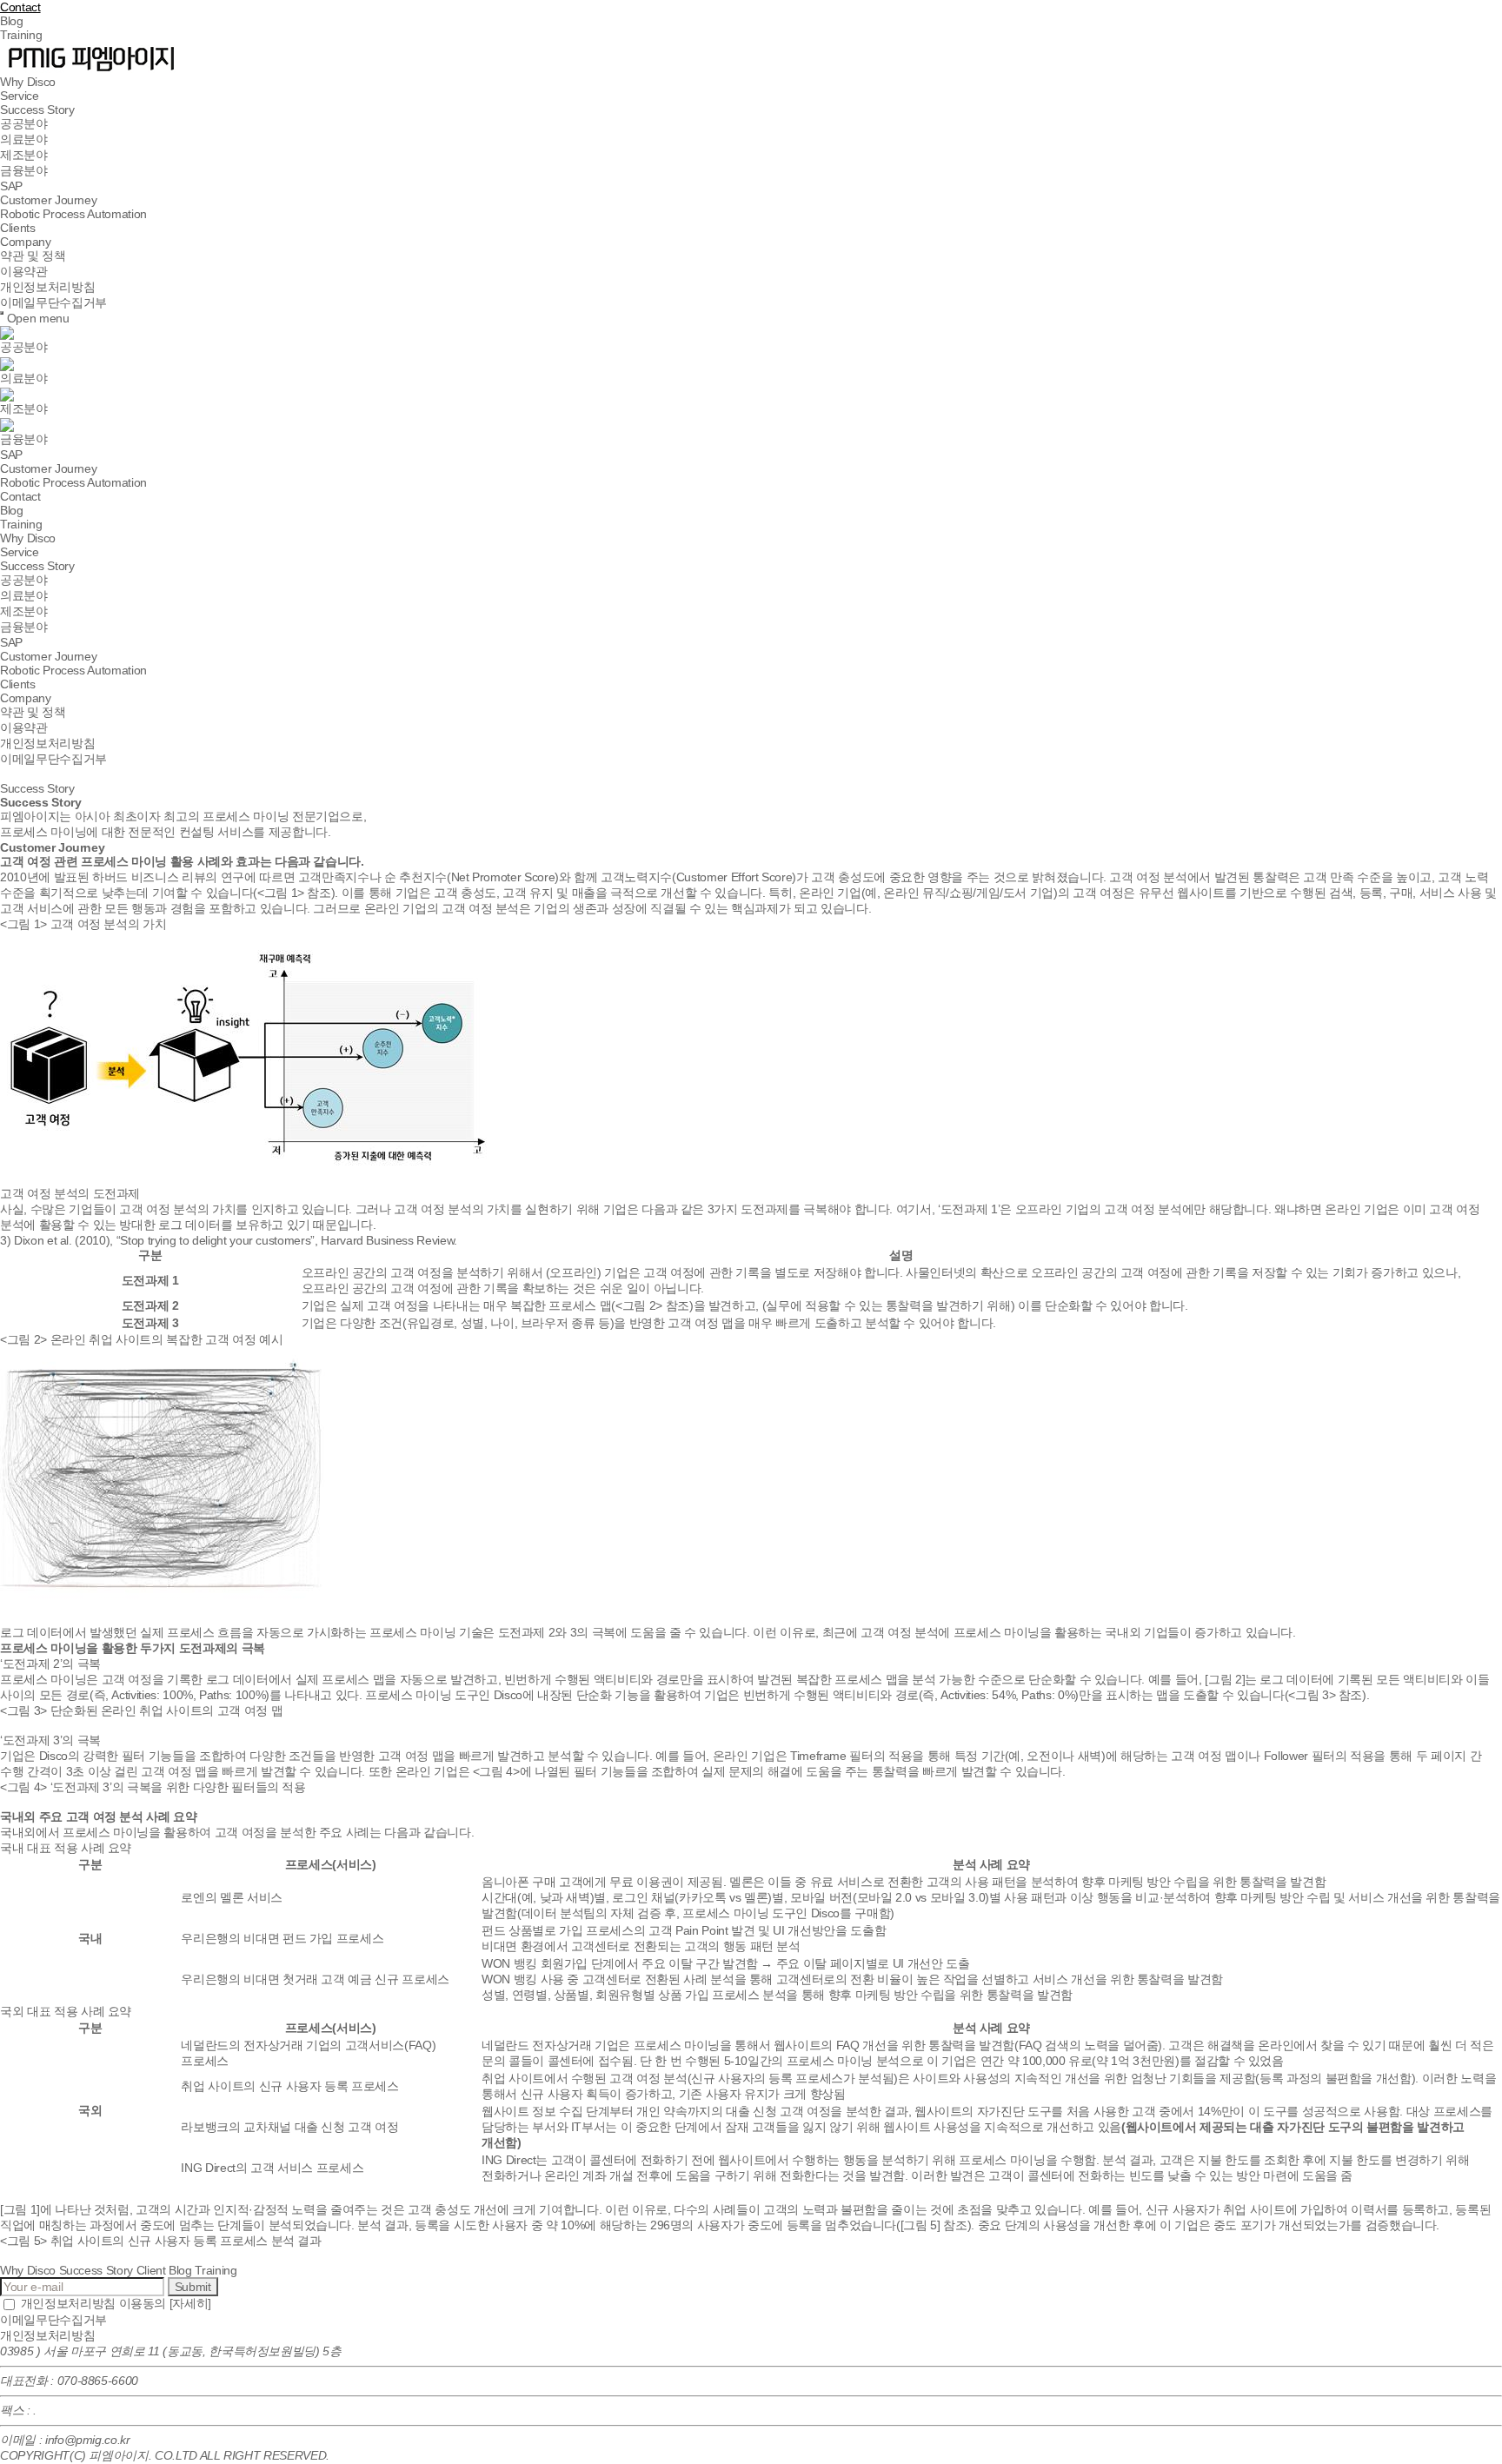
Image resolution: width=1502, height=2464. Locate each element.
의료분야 (24, 139)
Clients (18, 228)
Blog (12, 21)
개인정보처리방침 (47, 287)
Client (151, 2270)
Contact (20, 7)
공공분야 (24, 123)
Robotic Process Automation (73, 214)
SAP (11, 186)
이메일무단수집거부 (53, 302)
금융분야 (24, 170)
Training (21, 35)
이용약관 (24, 271)
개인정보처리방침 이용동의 (114, 2303)
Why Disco (28, 82)
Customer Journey (48, 200)
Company (26, 242)
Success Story (37, 110)
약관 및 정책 (33, 256)
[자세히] (190, 2303)
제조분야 (24, 155)
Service (20, 96)
